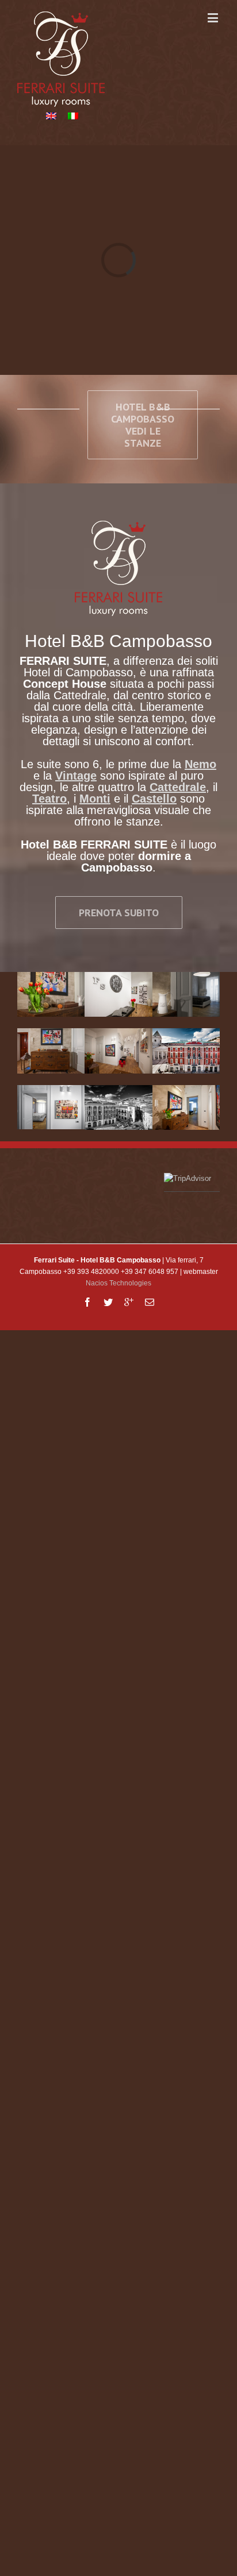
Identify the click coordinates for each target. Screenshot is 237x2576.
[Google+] (129, 1302)
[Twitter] (108, 1302)
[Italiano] (73, 116)
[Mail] (150, 1302)
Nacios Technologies (118, 1283)
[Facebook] (87, 1302)
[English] (51, 116)
